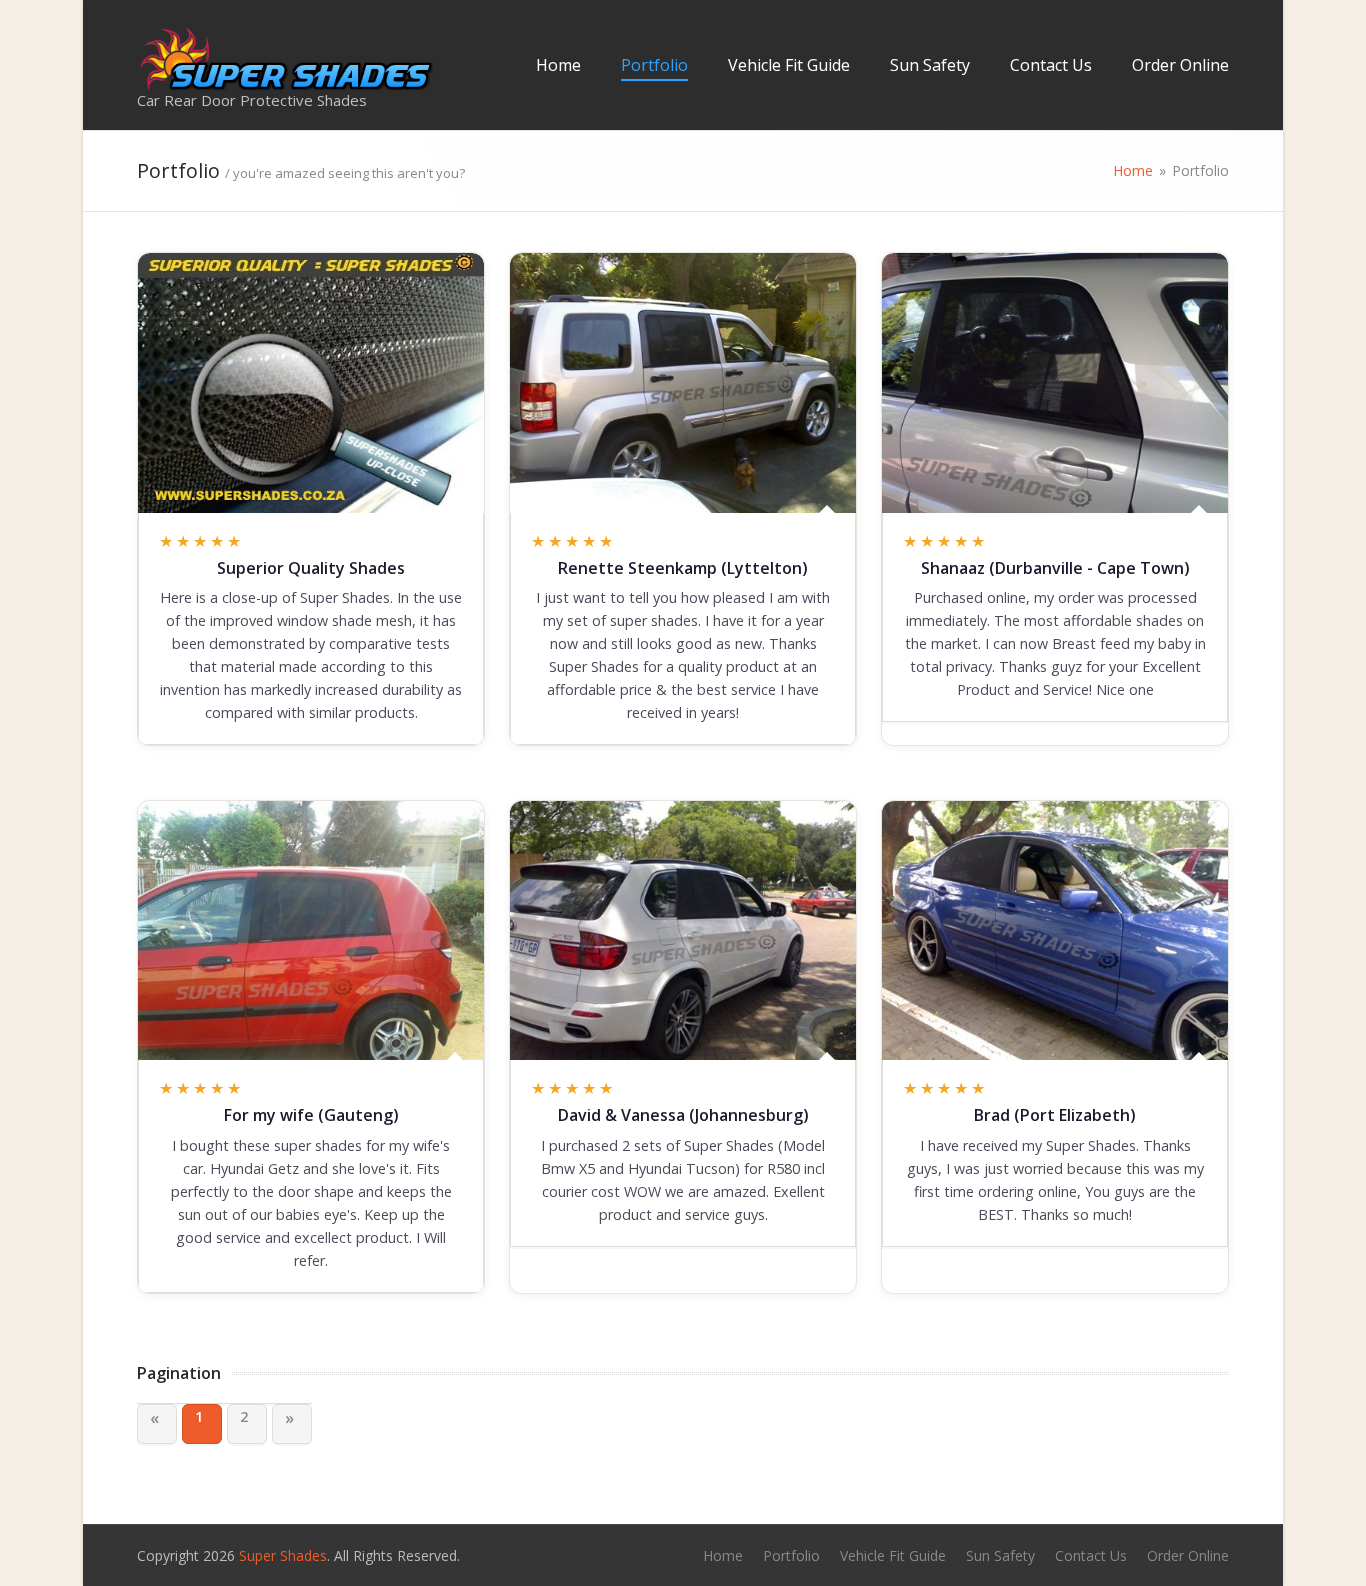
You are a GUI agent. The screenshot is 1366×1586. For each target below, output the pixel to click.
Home (558, 65)
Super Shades (283, 1555)
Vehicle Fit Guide (789, 65)
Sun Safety (930, 65)
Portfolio (654, 65)
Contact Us (1051, 65)
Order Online (1180, 65)
